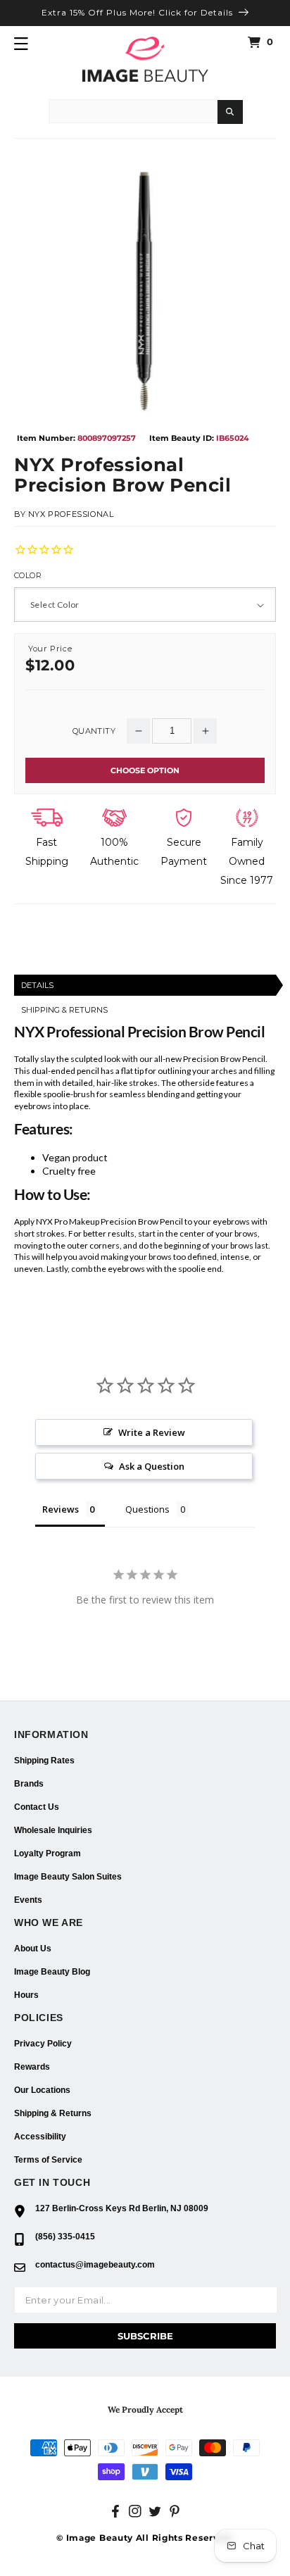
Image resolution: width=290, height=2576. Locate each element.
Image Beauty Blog (52, 1972)
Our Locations (42, 2090)
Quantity (94, 731)
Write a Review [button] (152, 1432)
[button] (21, 44)
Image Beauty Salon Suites (68, 1877)
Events (28, 1900)
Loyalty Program (48, 1853)
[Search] (230, 112)
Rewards (32, 2067)
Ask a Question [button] (152, 1466)
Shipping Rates (44, 1761)
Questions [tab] (147, 1509)
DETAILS (37, 985)
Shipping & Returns (53, 2113)
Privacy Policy (43, 2044)
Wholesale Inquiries (53, 1830)
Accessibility (40, 2137)
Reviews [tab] (61, 1509)
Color (28, 576)
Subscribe (145, 2336)
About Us (33, 1949)
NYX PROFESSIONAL (71, 514)
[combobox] (133, 111)
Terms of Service (48, 2160)
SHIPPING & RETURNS (64, 1010)
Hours (26, 1995)
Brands (29, 1784)
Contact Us (37, 1807)
